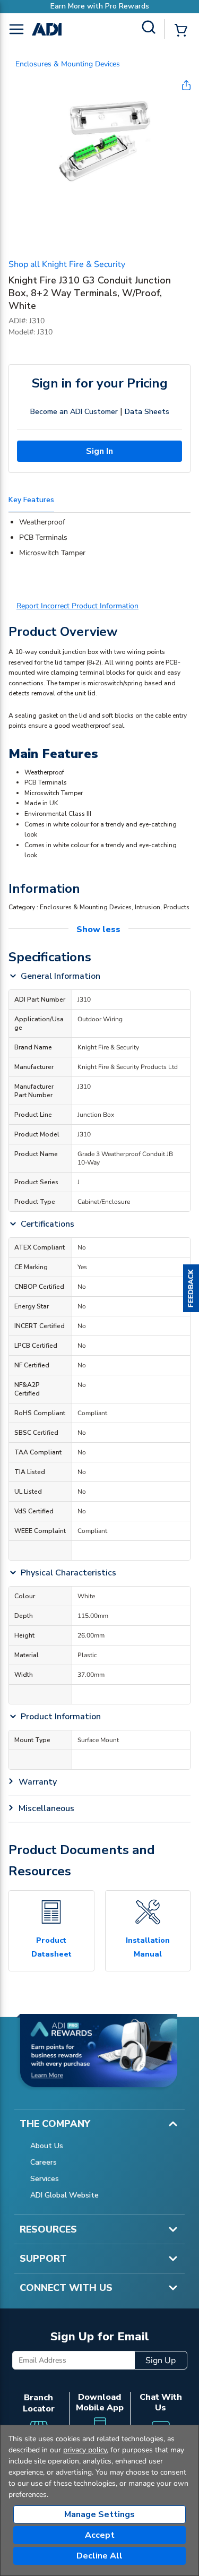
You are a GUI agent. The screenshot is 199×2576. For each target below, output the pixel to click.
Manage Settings (99, 2514)
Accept (100, 2535)
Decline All (99, 2556)
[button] (191, 1288)
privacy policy (85, 2450)
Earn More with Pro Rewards (100, 6)
